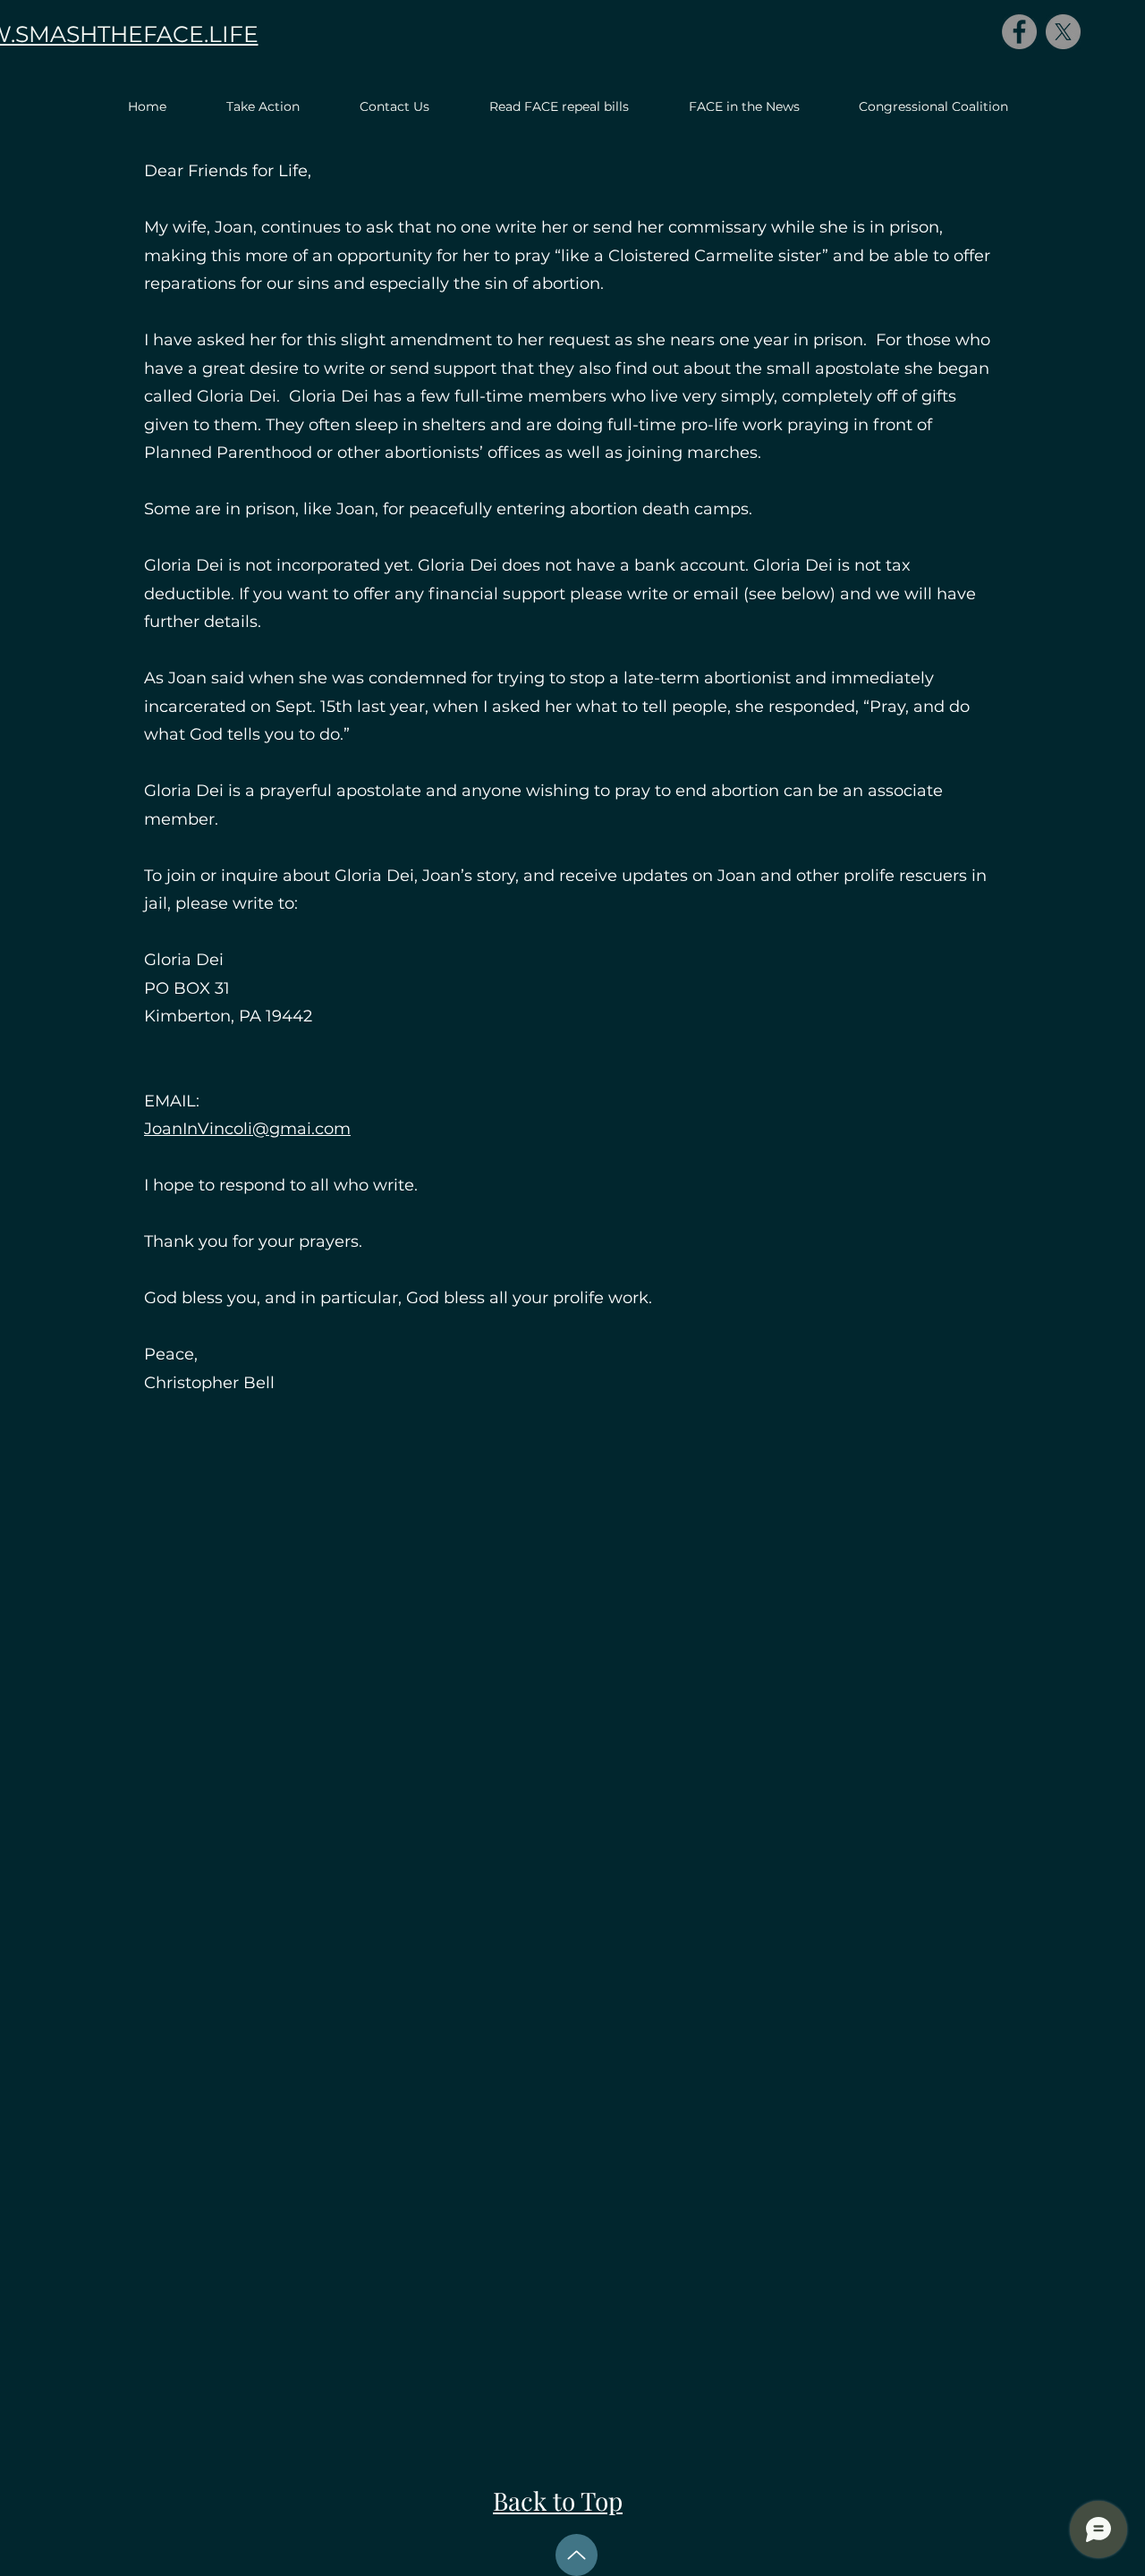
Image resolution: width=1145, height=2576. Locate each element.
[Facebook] (1019, 32)
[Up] (577, 2555)
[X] (1063, 32)
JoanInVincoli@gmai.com (247, 1129)
